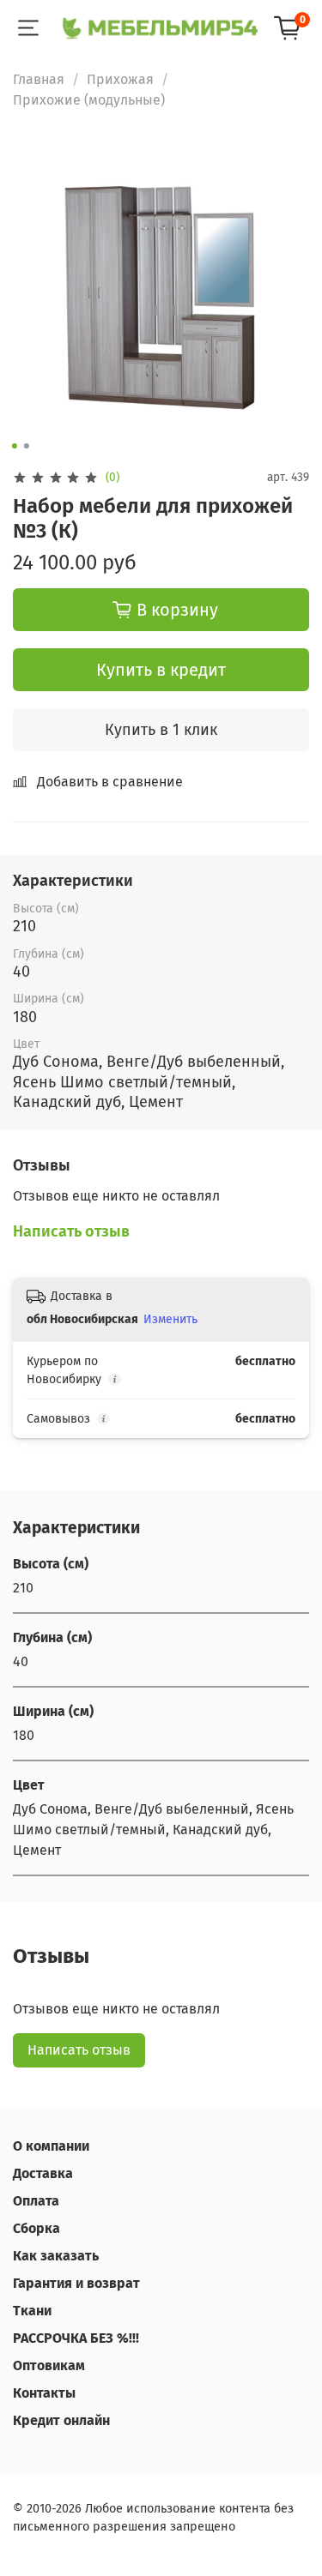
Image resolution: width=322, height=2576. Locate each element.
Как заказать (56, 2256)
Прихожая (120, 79)
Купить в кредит (161, 670)
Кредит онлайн (61, 2420)
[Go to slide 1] (14, 446)
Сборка (36, 2228)
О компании (51, 2146)
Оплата (36, 2201)
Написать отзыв (79, 2050)
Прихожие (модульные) (89, 100)
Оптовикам (49, 2365)
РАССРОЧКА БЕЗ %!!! (76, 2338)
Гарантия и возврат (76, 2283)
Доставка (43, 2173)
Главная (39, 79)
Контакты (44, 2393)
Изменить (170, 1319)
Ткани (32, 2311)
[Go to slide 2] (26, 446)
